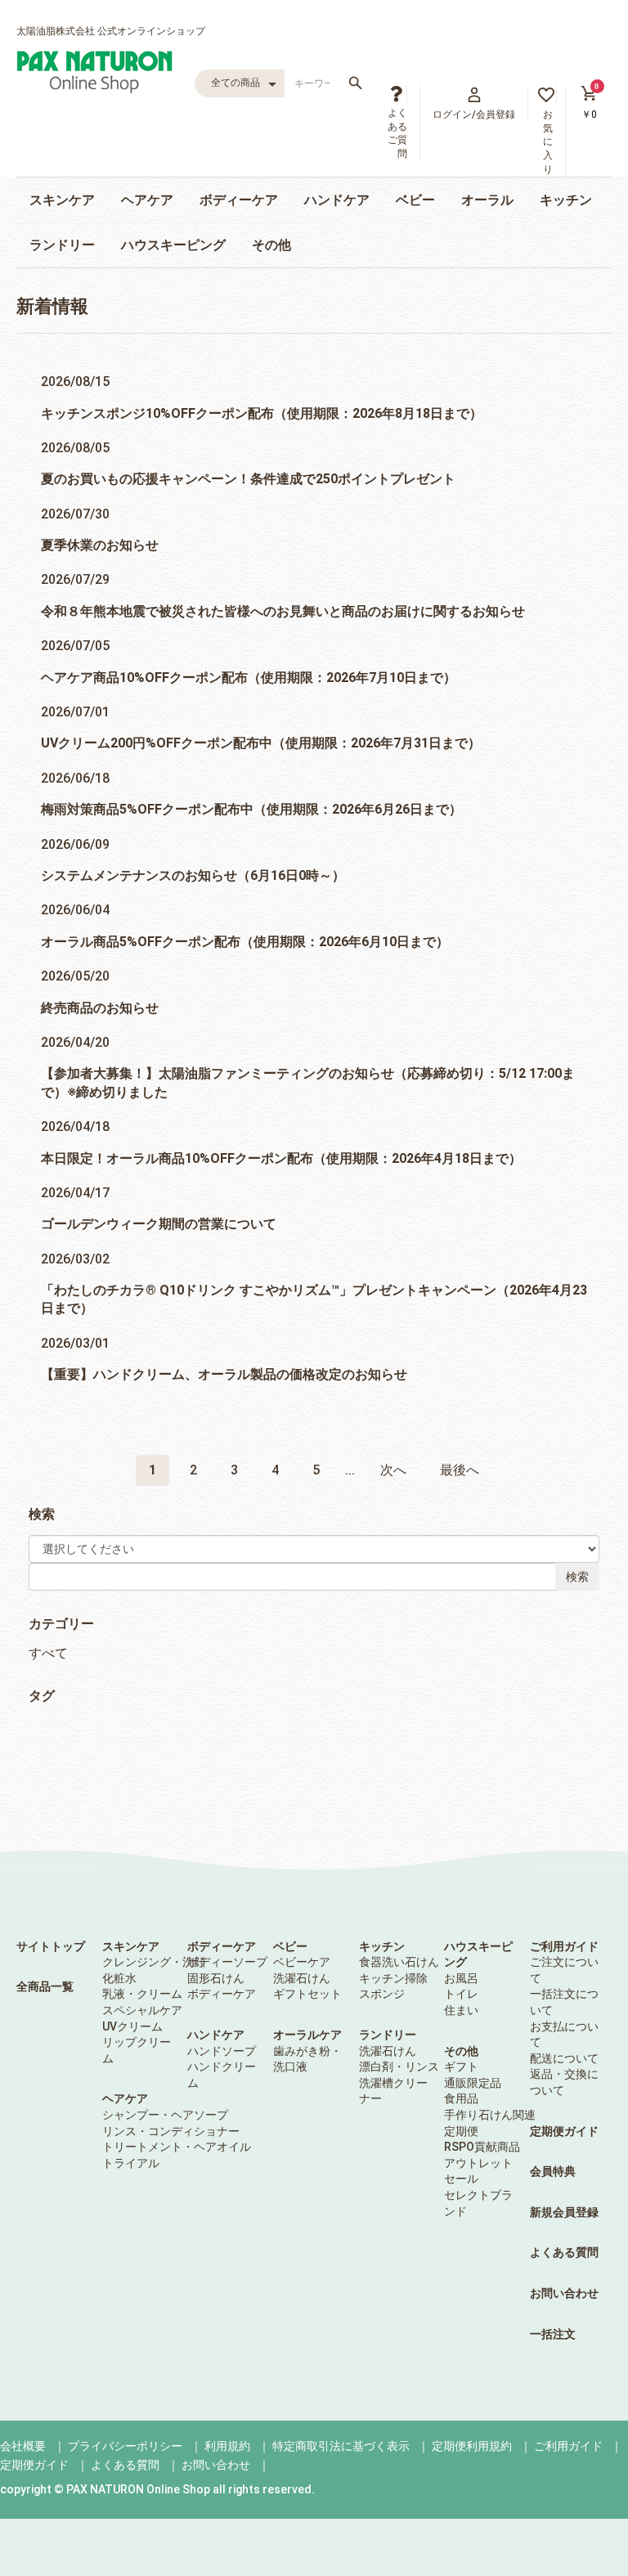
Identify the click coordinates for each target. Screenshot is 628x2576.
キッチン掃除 (393, 1978)
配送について (564, 2058)
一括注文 (553, 2334)
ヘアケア (147, 200)
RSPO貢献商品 (482, 2147)
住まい (461, 2010)
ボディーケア (239, 200)
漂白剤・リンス (399, 2067)
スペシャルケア (142, 2010)
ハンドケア (337, 200)
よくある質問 (564, 2252)
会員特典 (553, 2171)
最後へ (460, 1470)
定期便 (461, 2131)
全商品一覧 (45, 1986)
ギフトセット (307, 1994)
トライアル (131, 2163)
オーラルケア (307, 2035)
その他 (271, 245)
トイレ (461, 1994)
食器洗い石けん (399, 1962)
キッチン (566, 200)
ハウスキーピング (173, 245)
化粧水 (119, 1978)
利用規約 (227, 2446)
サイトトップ (51, 1946)
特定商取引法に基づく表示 (341, 2446)
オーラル (487, 200)
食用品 (461, 2098)
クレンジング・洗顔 (154, 1962)
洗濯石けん (302, 1978)
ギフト (461, 2067)
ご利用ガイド (564, 1946)
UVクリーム (132, 2026)
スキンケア (62, 200)
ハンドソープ (222, 2051)
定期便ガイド (564, 2131)
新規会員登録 (564, 2212)
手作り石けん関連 (490, 2115)
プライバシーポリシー (125, 2446)
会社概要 (23, 2446)
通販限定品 (473, 2083)
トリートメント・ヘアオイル (177, 2147)
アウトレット (478, 2163)
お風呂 (461, 1978)
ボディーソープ (227, 1962)
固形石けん (216, 1978)
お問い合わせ (564, 2293)
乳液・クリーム (142, 1994)
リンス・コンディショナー (171, 2131)
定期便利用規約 (472, 2446)
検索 (577, 1577)
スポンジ (382, 1994)
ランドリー (62, 245)
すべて (48, 1653)
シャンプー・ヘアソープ (165, 2115)
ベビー (415, 200)
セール (461, 2179)
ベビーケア (302, 1962)
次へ (393, 1470)
